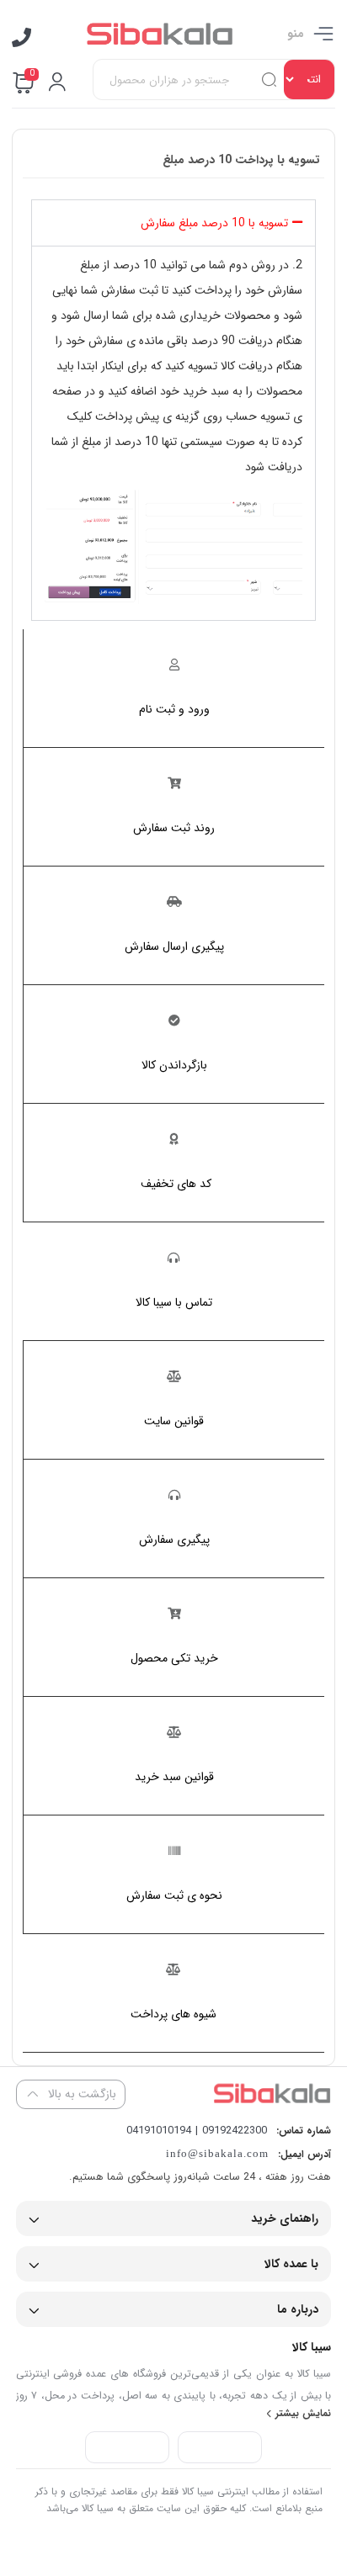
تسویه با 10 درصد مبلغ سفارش (214, 223)
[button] (173, 223)
